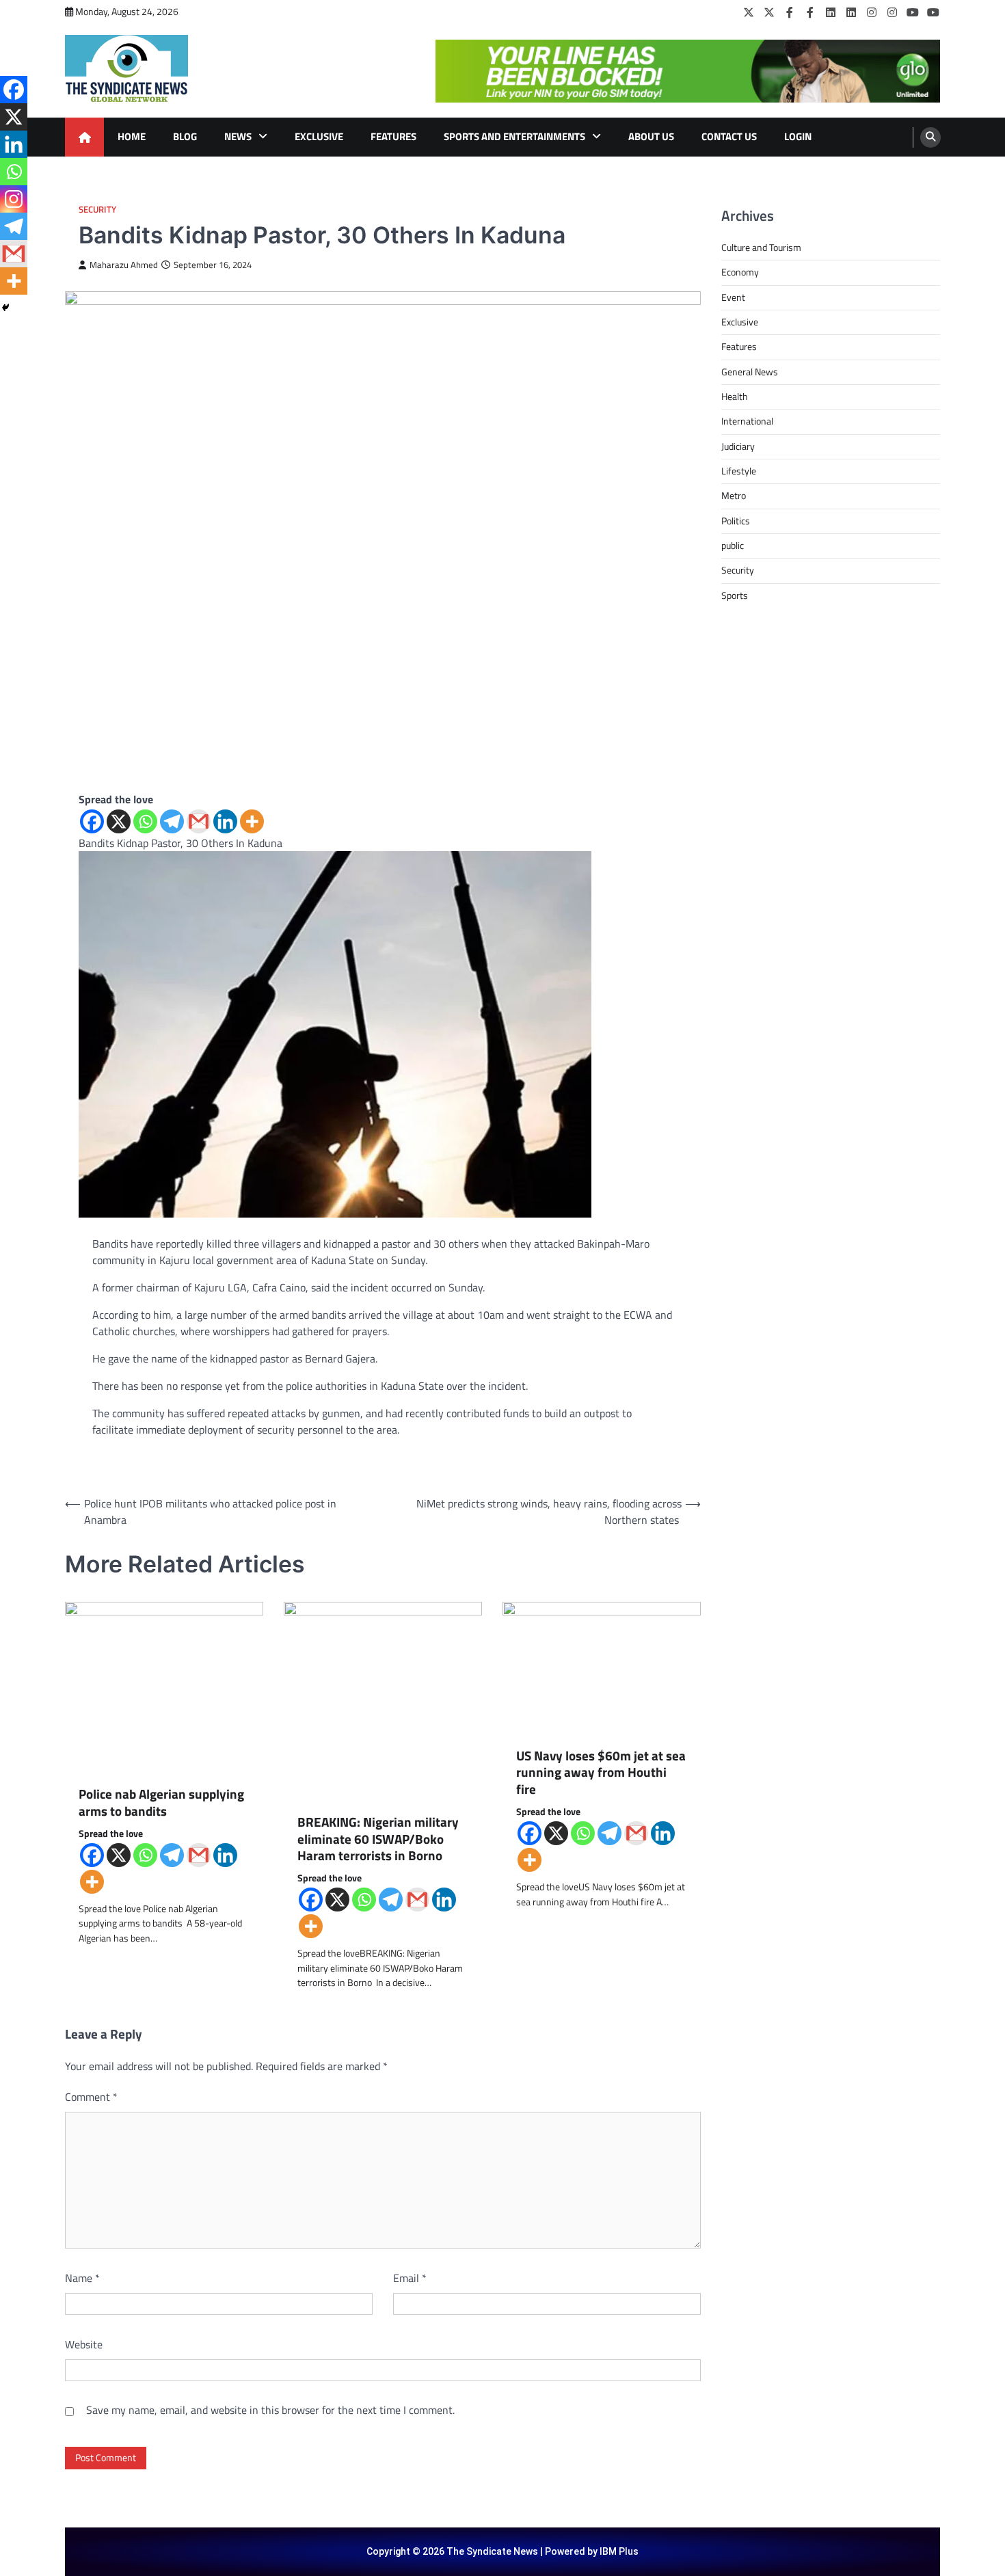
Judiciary (738, 446)
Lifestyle (739, 471)
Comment (91, 2097)
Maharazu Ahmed (124, 265)
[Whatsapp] (145, 821)
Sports (735, 595)
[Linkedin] (225, 821)
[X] (119, 821)
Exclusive (319, 136)
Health (735, 397)
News (238, 136)
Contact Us (729, 136)
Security (97, 210)
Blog (185, 136)
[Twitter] (749, 12)
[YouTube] (913, 12)
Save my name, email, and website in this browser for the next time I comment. (270, 2410)
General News (750, 372)
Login (798, 136)
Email (410, 2278)
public (733, 546)
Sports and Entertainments (514, 136)
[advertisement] (688, 71)
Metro (734, 496)
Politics (736, 521)
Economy (740, 272)
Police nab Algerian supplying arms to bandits (161, 1803)
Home (132, 136)
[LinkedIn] (831, 12)
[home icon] (84, 137)
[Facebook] (790, 12)
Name (82, 2278)
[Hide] (5, 308)
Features (393, 136)
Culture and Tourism (761, 247)
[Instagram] (872, 12)
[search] (930, 137)
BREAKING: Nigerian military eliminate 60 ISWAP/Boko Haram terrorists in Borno (378, 1839)
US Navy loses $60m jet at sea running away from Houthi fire (601, 1773)
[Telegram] (172, 821)
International (747, 421)
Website (84, 2344)
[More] (252, 821)
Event (733, 297)
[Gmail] (199, 821)
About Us (651, 136)
